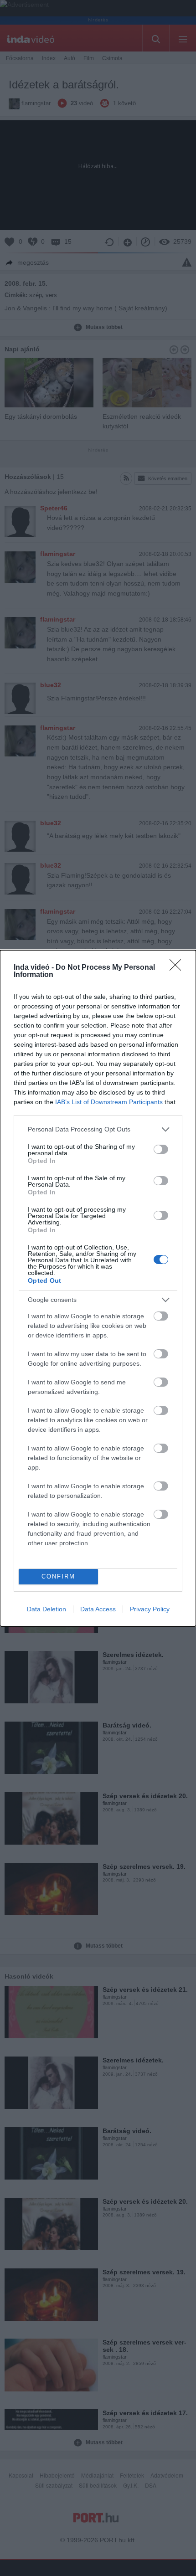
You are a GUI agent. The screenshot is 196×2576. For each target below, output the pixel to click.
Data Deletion (46, 1609)
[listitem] (98, 1129)
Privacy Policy (150, 1609)
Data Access (98, 1609)
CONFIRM (58, 1576)
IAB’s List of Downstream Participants (109, 1102)
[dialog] (98, 1288)
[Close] (178, 968)
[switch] (161, 1149)
